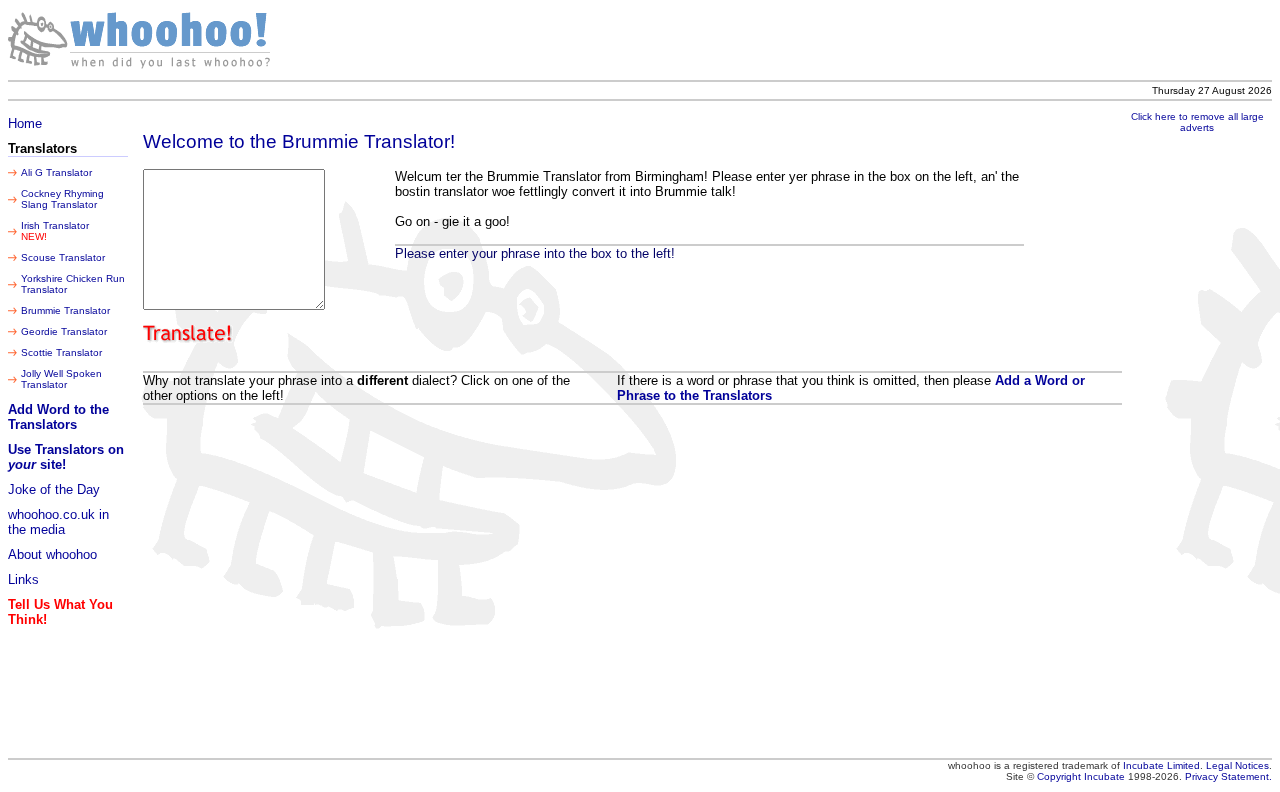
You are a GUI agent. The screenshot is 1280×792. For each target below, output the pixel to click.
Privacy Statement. (1228, 776)
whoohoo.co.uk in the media (58, 522)
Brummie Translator (65, 310)
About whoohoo (52, 554)
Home (25, 123)
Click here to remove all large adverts (1197, 122)
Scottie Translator (61, 352)
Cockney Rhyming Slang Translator (62, 199)
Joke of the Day (54, 489)
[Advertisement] (874, 40)
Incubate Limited (1161, 765)
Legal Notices (1237, 765)
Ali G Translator (56, 172)
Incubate (1104, 776)
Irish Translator (55, 225)
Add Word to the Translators (58, 417)
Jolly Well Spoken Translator (61, 379)
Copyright (1060, 776)
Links (23, 579)
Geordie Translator (64, 331)
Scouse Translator (63, 257)
